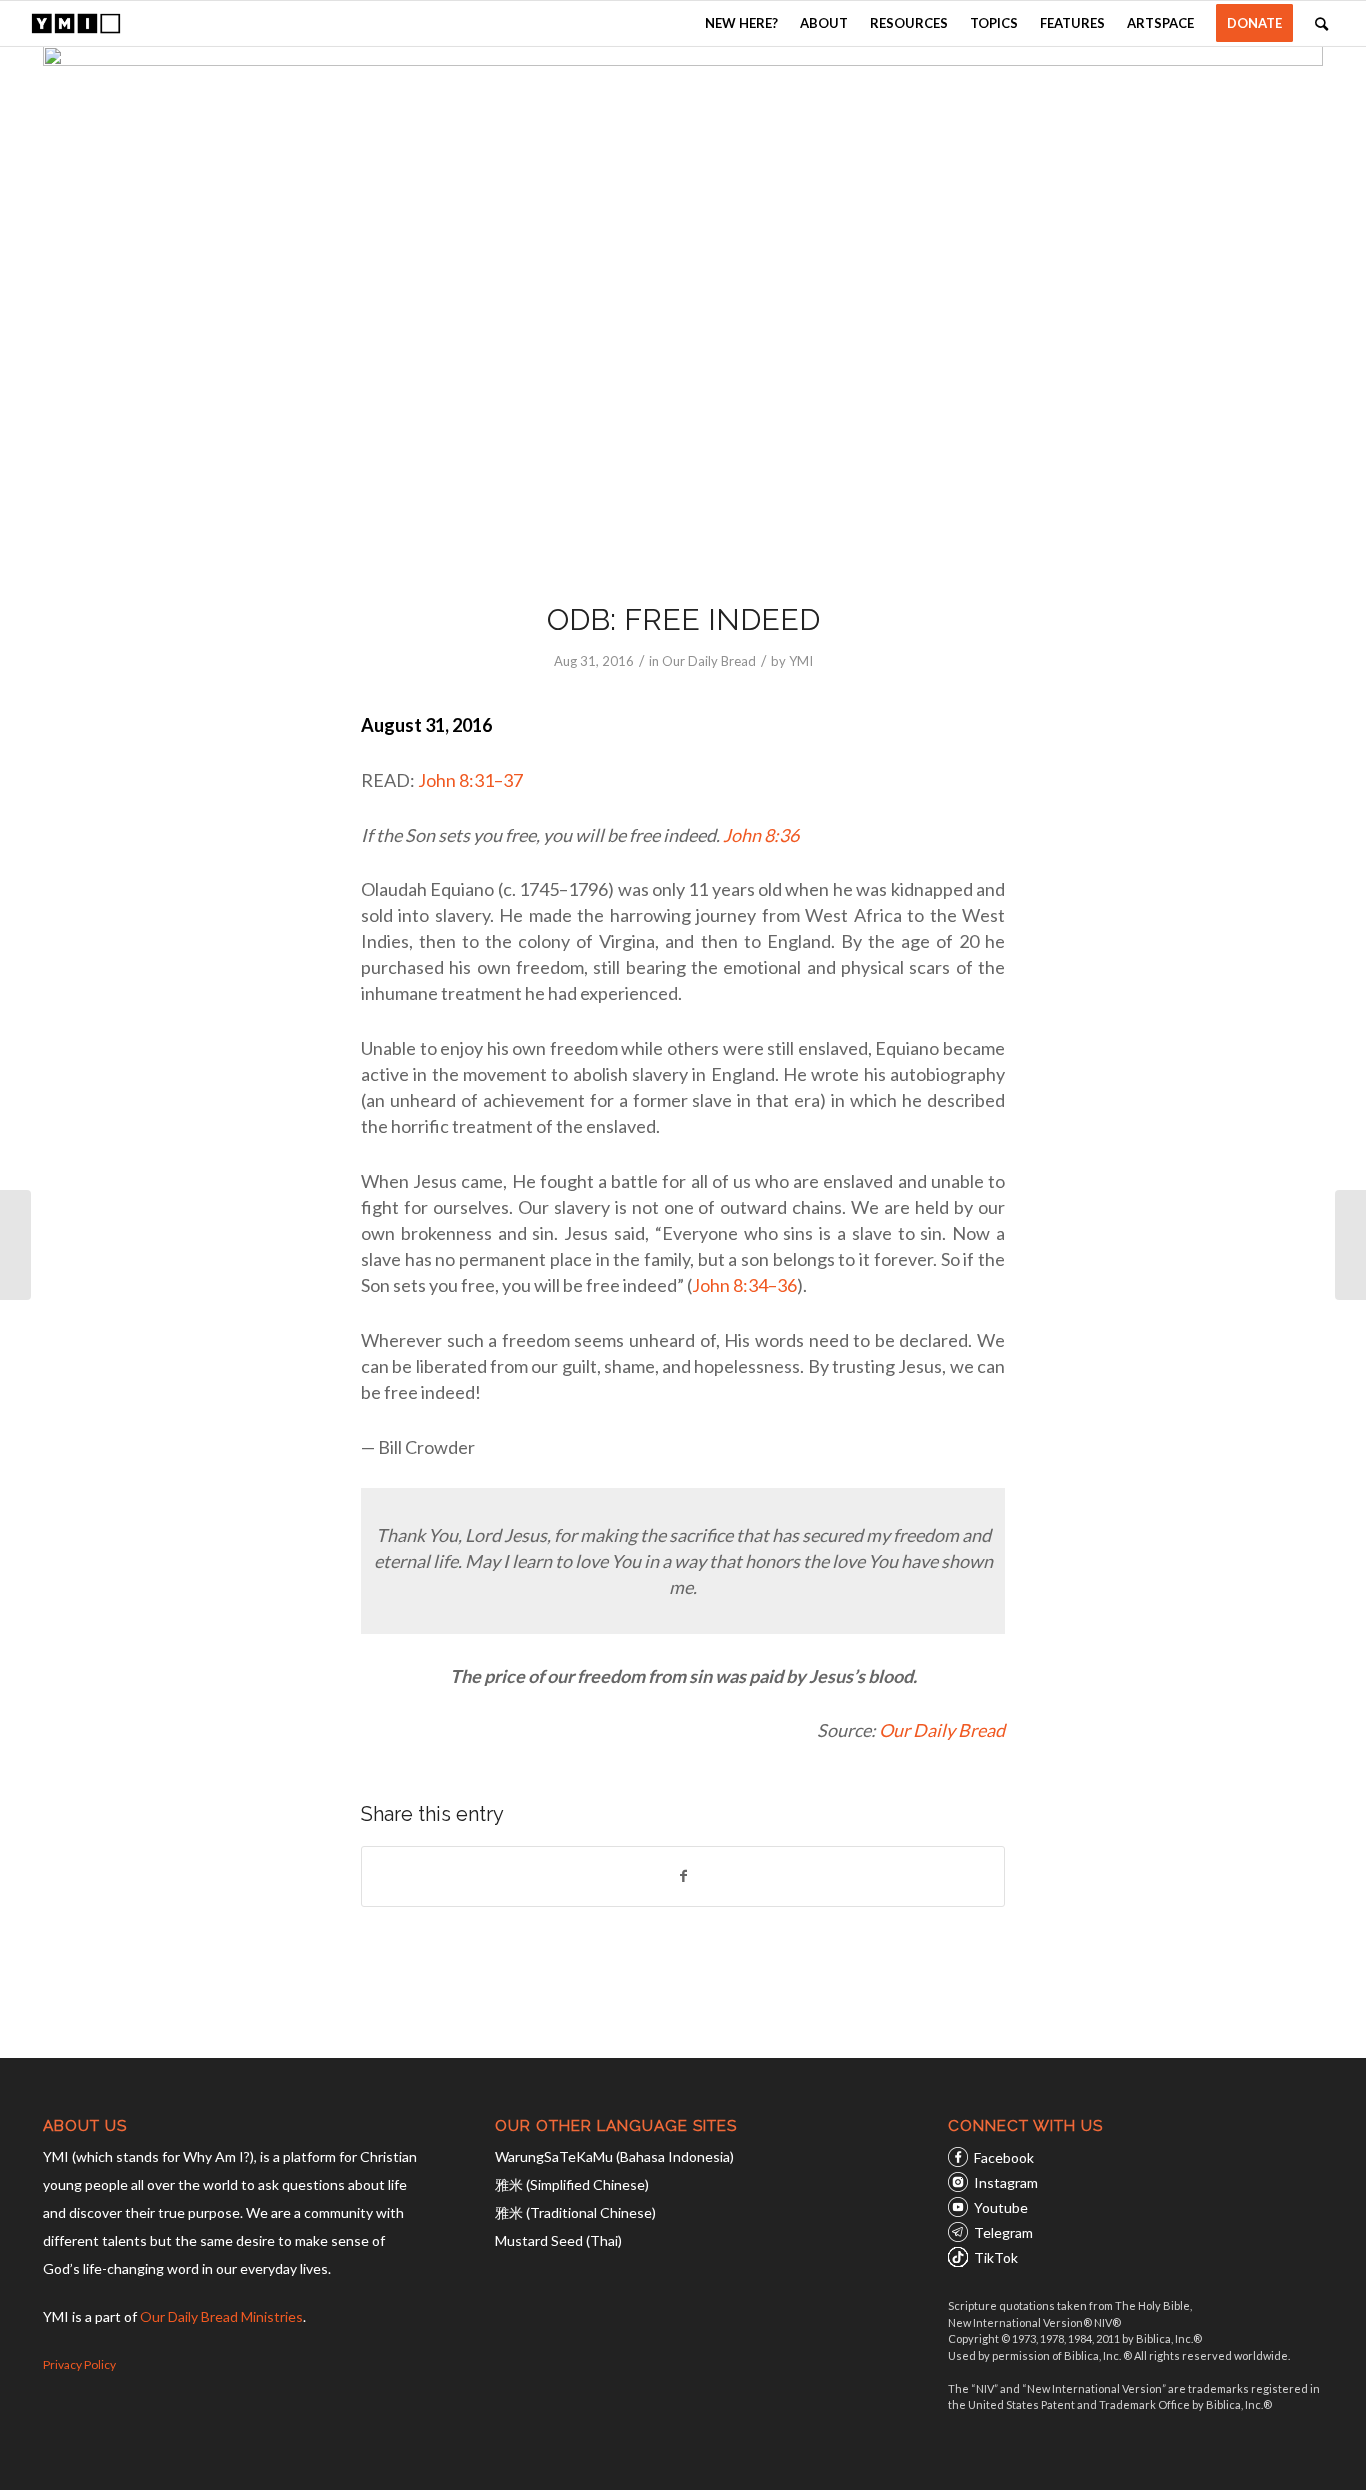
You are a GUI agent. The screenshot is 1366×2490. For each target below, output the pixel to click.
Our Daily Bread (709, 661)
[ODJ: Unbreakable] (1350, 1245)
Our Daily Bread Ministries (221, 2316)
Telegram (1003, 2232)
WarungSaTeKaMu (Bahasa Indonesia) (614, 2156)
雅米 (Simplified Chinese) (572, 2184)
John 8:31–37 (470, 780)
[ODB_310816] (683, 310)
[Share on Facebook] (683, 1876)
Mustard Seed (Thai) (558, 2240)
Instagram (1006, 2182)
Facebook (1004, 2157)
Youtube (1001, 2207)
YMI (801, 661)
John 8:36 (761, 835)
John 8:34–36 (744, 1285)
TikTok (996, 2257)
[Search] (1321, 23)
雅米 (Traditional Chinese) (575, 2212)
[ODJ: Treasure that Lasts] (15, 1245)
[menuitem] (741, 23)
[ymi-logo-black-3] (76, 23)
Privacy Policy (79, 2364)
